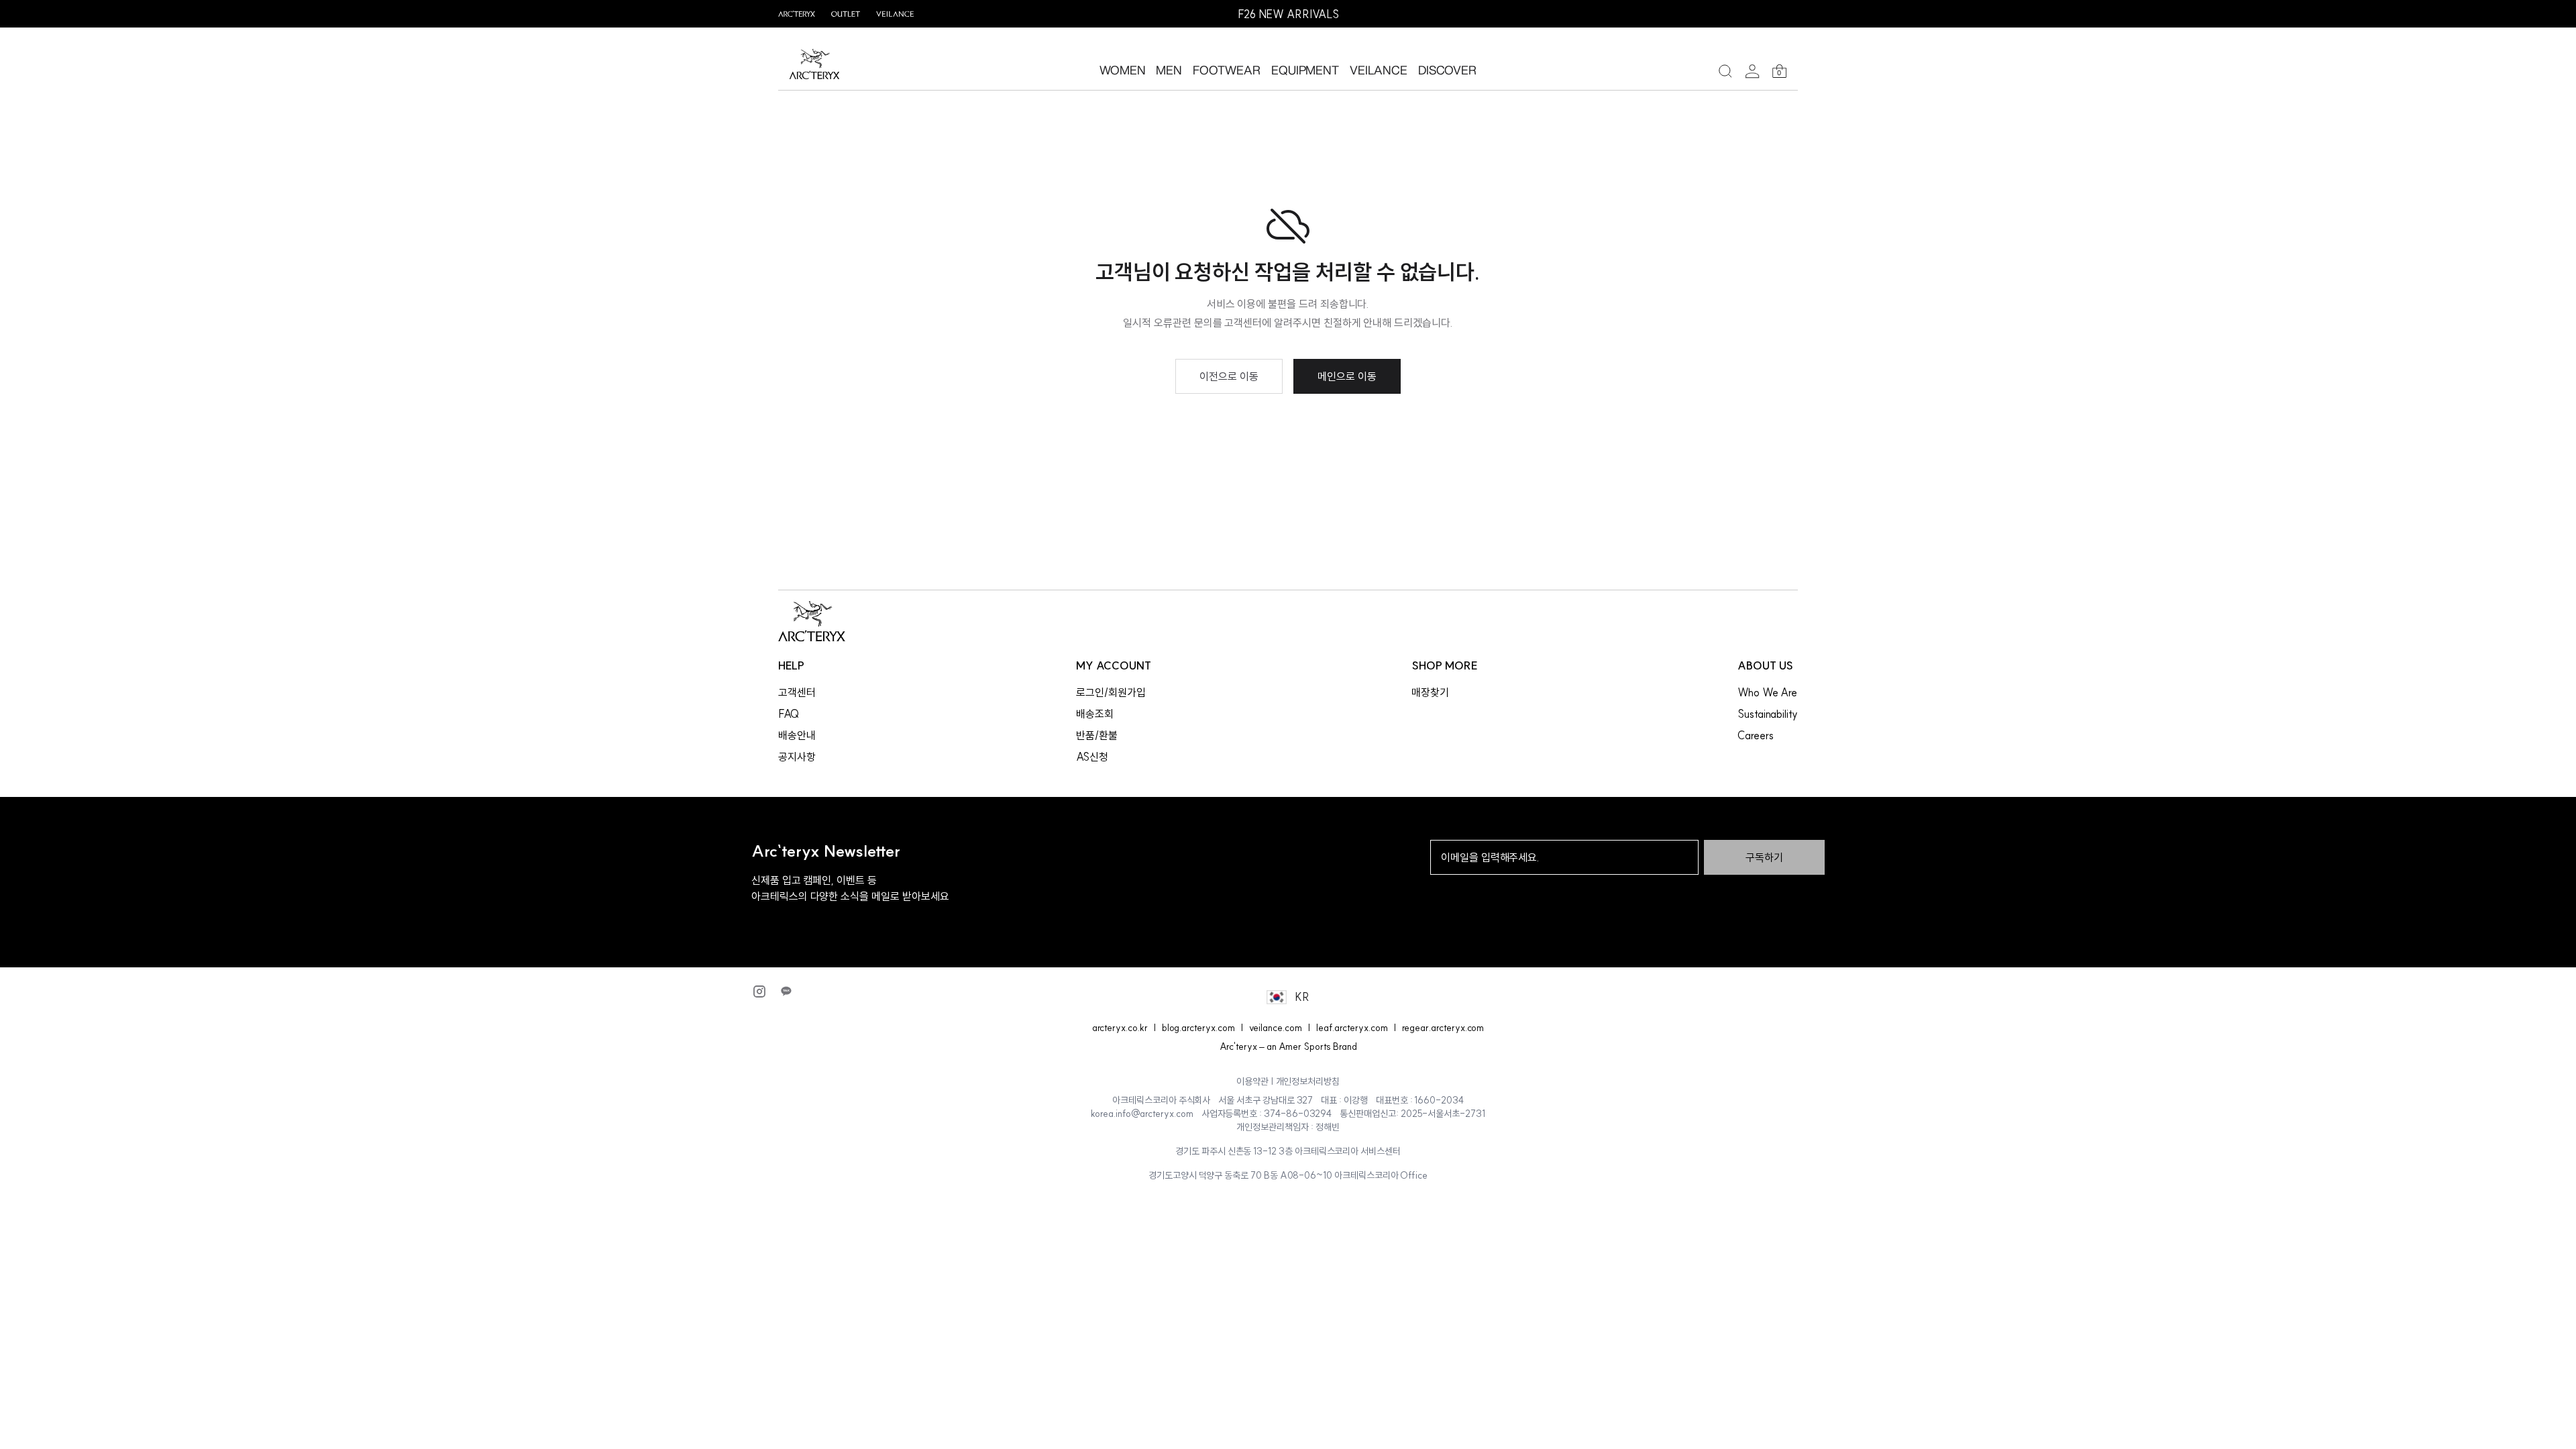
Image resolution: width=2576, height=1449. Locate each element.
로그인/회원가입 (1111, 692)
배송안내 (797, 735)
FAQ (789, 714)
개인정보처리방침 (1308, 1081)
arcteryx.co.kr (1120, 1028)
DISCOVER (1448, 70)
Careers (1756, 735)
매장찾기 (1430, 692)
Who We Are (1767, 692)
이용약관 (1252, 1081)
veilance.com (1276, 1028)
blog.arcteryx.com (1198, 1028)
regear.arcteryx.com (1443, 1028)
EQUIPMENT (1305, 70)
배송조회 (1095, 714)
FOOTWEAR (1227, 70)
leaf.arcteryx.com (1352, 1028)
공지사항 (797, 757)
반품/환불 (1097, 735)
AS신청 (1092, 757)
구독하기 (1764, 857)
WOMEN (1123, 70)
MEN (1169, 70)
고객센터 (797, 692)
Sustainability (1768, 714)
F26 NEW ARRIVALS (1288, 14)
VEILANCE (1379, 70)
